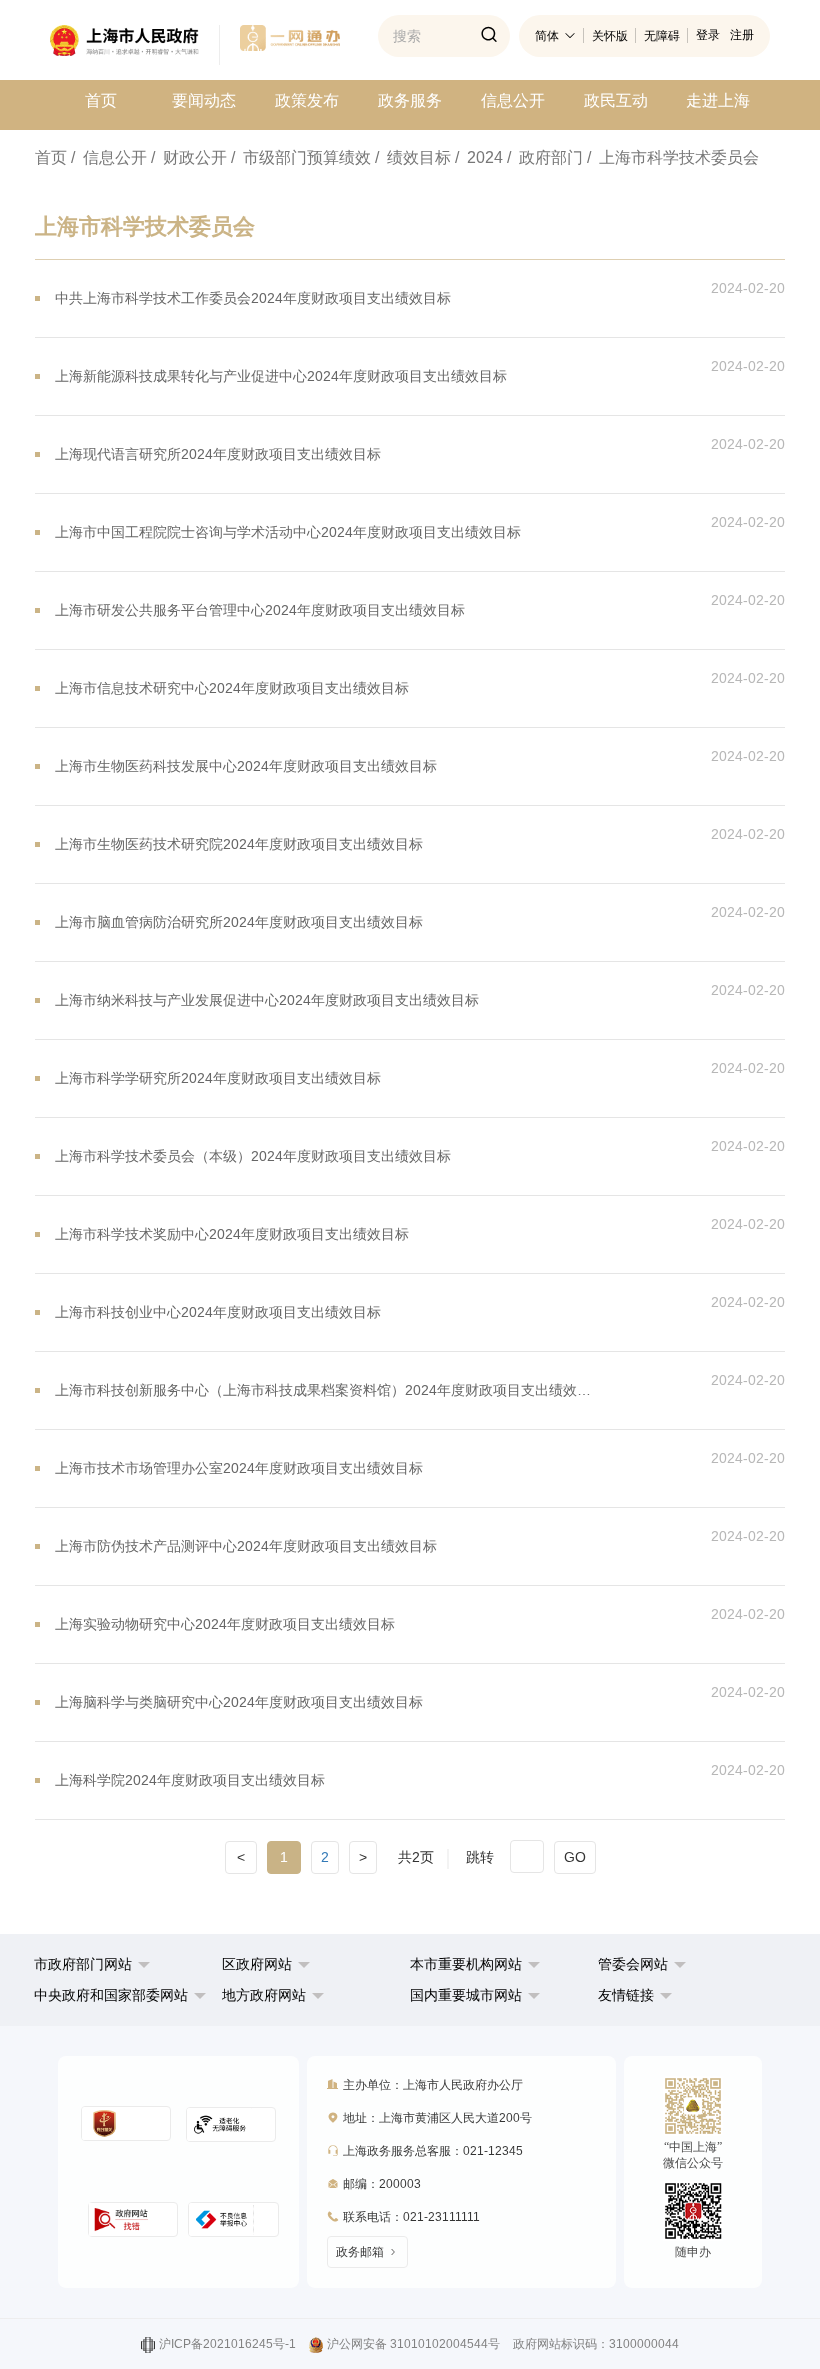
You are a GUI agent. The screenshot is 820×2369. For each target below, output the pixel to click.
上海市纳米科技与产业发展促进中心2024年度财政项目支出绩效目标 (267, 1000)
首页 (101, 100)
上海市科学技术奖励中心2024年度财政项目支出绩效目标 (232, 1234)
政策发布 (307, 100)
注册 (742, 35)
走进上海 (718, 100)
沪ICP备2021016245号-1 (227, 2344)
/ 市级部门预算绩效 (301, 157)
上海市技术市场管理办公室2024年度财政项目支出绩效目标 (239, 1468)
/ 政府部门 (545, 157)
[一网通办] (135, 45)
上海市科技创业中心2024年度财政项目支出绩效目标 (218, 1312)
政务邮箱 (360, 2252)
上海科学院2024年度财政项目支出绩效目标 (190, 1780)
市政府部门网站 (83, 1964)
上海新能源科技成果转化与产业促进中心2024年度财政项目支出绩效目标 (281, 376)
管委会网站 (633, 1964)
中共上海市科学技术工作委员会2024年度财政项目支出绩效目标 (253, 298)
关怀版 (610, 36)
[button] (92, 1964)
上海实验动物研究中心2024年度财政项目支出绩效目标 (225, 1624)
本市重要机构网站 (466, 1964)
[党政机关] (126, 2123)
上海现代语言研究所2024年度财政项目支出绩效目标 (218, 454)
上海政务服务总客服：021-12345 (433, 2151)
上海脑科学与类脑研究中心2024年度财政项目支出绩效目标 (239, 1702)
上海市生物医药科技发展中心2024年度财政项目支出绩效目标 (246, 766)
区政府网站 (257, 1964)
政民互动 (616, 100)
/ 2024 (479, 157)
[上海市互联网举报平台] (133, 2219)
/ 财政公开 (189, 157)
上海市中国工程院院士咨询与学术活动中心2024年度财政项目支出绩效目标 (288, 532)
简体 (547, 36)
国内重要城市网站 (466, 1995)
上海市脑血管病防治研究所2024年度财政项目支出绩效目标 (239, 922)
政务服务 (410, 100)
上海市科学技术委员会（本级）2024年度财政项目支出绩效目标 (253, 1156)
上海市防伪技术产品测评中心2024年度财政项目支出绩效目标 (246, 1546)
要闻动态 (204, 100)
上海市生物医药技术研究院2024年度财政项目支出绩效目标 (239, 844)
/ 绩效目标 (413, 157)
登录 (708, 35)
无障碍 (662, 36)
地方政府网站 (264, 1995)
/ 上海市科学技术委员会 (673, 157)
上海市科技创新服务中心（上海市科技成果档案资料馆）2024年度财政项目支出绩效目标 (328, 1390)
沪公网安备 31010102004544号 (413, 2344)
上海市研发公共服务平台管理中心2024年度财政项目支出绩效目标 (260, 610)
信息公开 (513, 100)
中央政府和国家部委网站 (111, 1995)
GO (575, 1857)
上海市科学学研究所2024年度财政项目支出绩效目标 (218, 1078)
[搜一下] (489, 36)
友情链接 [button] (628, 1995)
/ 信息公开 (109, 157)
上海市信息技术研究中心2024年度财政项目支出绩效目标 (232, 688)
